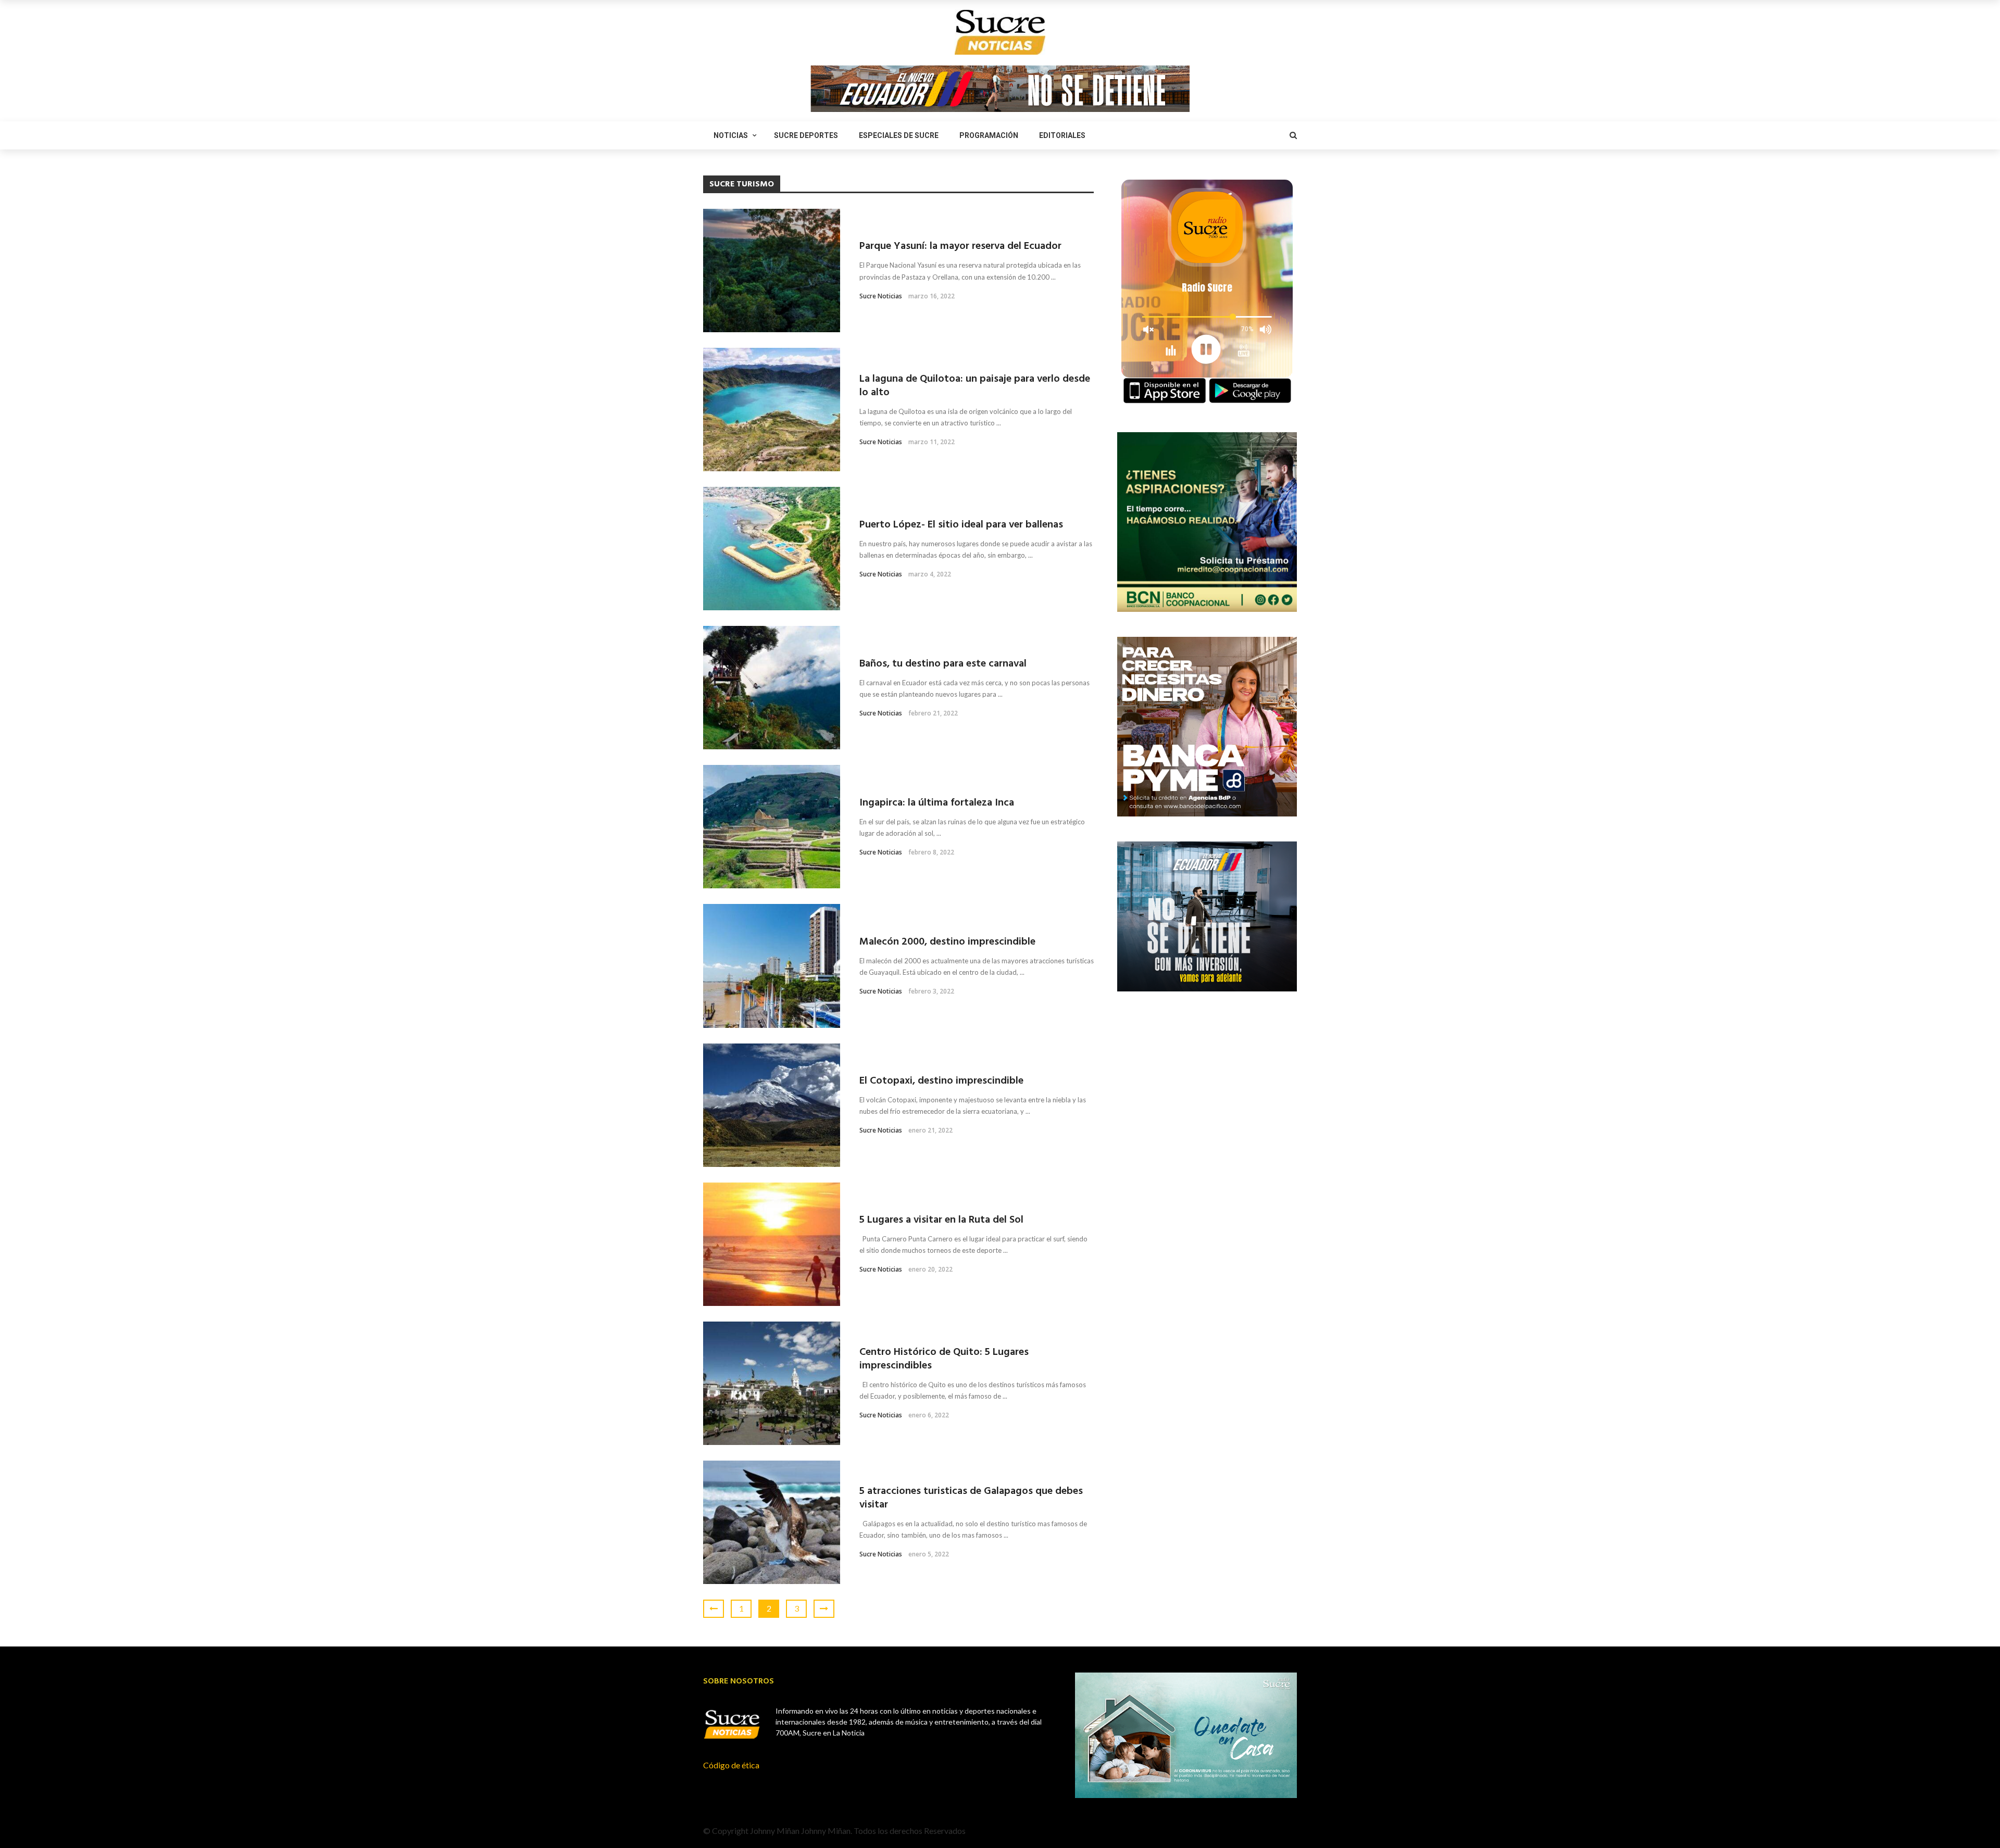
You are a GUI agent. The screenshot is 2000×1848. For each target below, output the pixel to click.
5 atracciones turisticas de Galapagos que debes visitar (971, 1498)
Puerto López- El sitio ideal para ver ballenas (961, 525)
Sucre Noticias (881, 296)
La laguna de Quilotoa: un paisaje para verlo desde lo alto (975, 386)
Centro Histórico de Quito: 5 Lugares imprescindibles (944, 1359)
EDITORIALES (1062, 135)
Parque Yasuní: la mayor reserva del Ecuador (960, 246)
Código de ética (731, 1765)
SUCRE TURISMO (729, 217)
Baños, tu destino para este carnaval (943, 664)
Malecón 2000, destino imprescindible (947, 942)
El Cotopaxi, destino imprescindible (941, 1081)
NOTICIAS (731, 135)
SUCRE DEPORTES (806, 135)
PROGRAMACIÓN (989, 135)
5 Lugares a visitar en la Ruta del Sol (941, 1220)
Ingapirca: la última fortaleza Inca (937, 803)
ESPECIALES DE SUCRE (899, 135)
